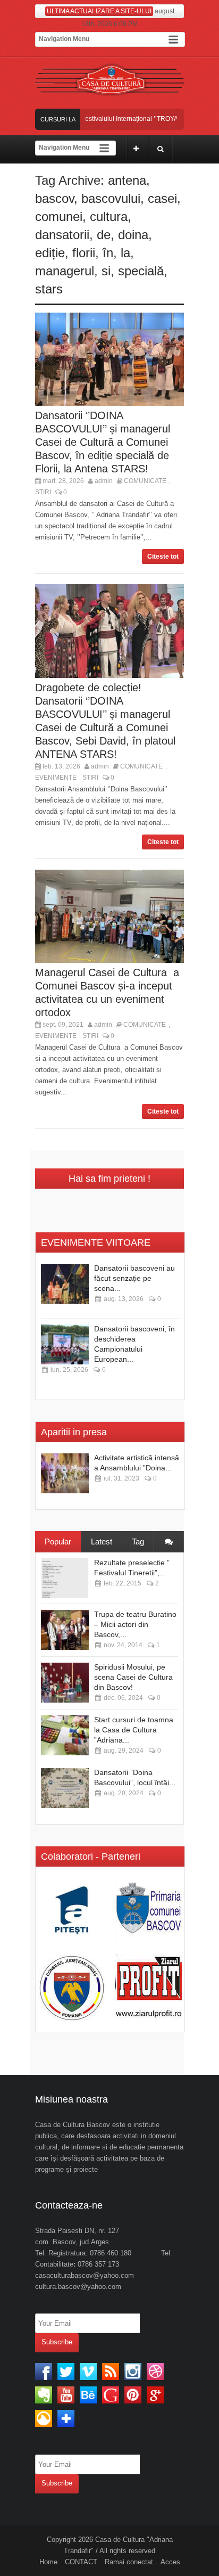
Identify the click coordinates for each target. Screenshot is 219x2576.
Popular (58, 1541)
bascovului (111, 198)
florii (84, 253)
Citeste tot (163, 557)
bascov (54, 198)
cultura (109, 216)
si (106, 271)
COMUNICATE (145, 481)
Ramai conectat (129, 2562)
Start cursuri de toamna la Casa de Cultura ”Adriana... (134, 1730)
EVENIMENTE (56, 778)
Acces (170, 2562)
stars (49, 289)
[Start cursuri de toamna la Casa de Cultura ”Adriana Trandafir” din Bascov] (65, 1735)
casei (162, 198)
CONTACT (81, 2562)
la (125, 253)
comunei (59, 216)
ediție (50, 253)
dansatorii (62, 235)
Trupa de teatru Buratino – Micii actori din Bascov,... (135, 1624)
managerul (65, 271)
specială (141, 271)
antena (127, 180)
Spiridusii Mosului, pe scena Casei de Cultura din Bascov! (133, 1677)
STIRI (43, 492)
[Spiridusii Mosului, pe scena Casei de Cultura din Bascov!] (65, 1683)
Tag (138, 1541)
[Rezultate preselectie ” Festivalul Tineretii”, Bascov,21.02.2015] (65, 1578)
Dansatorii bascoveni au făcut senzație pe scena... (134, 1278)
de (104, 235)
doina (133, 235)
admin (104, 481)
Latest (102, 1541)
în (108, 253)
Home (48, 2562)
